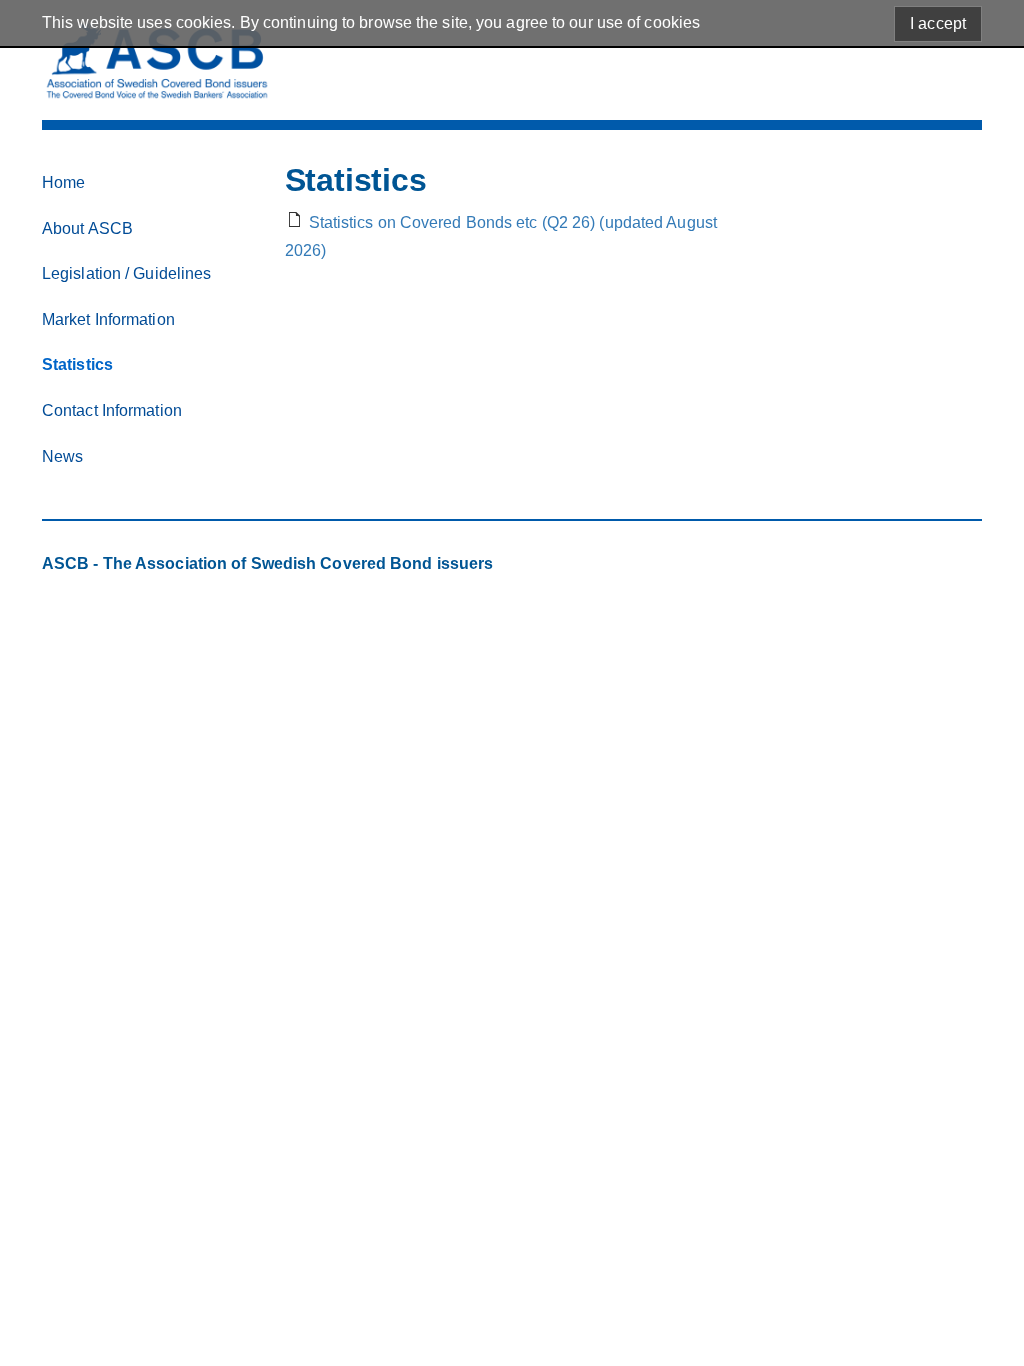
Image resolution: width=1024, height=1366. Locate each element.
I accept (938, 23)
